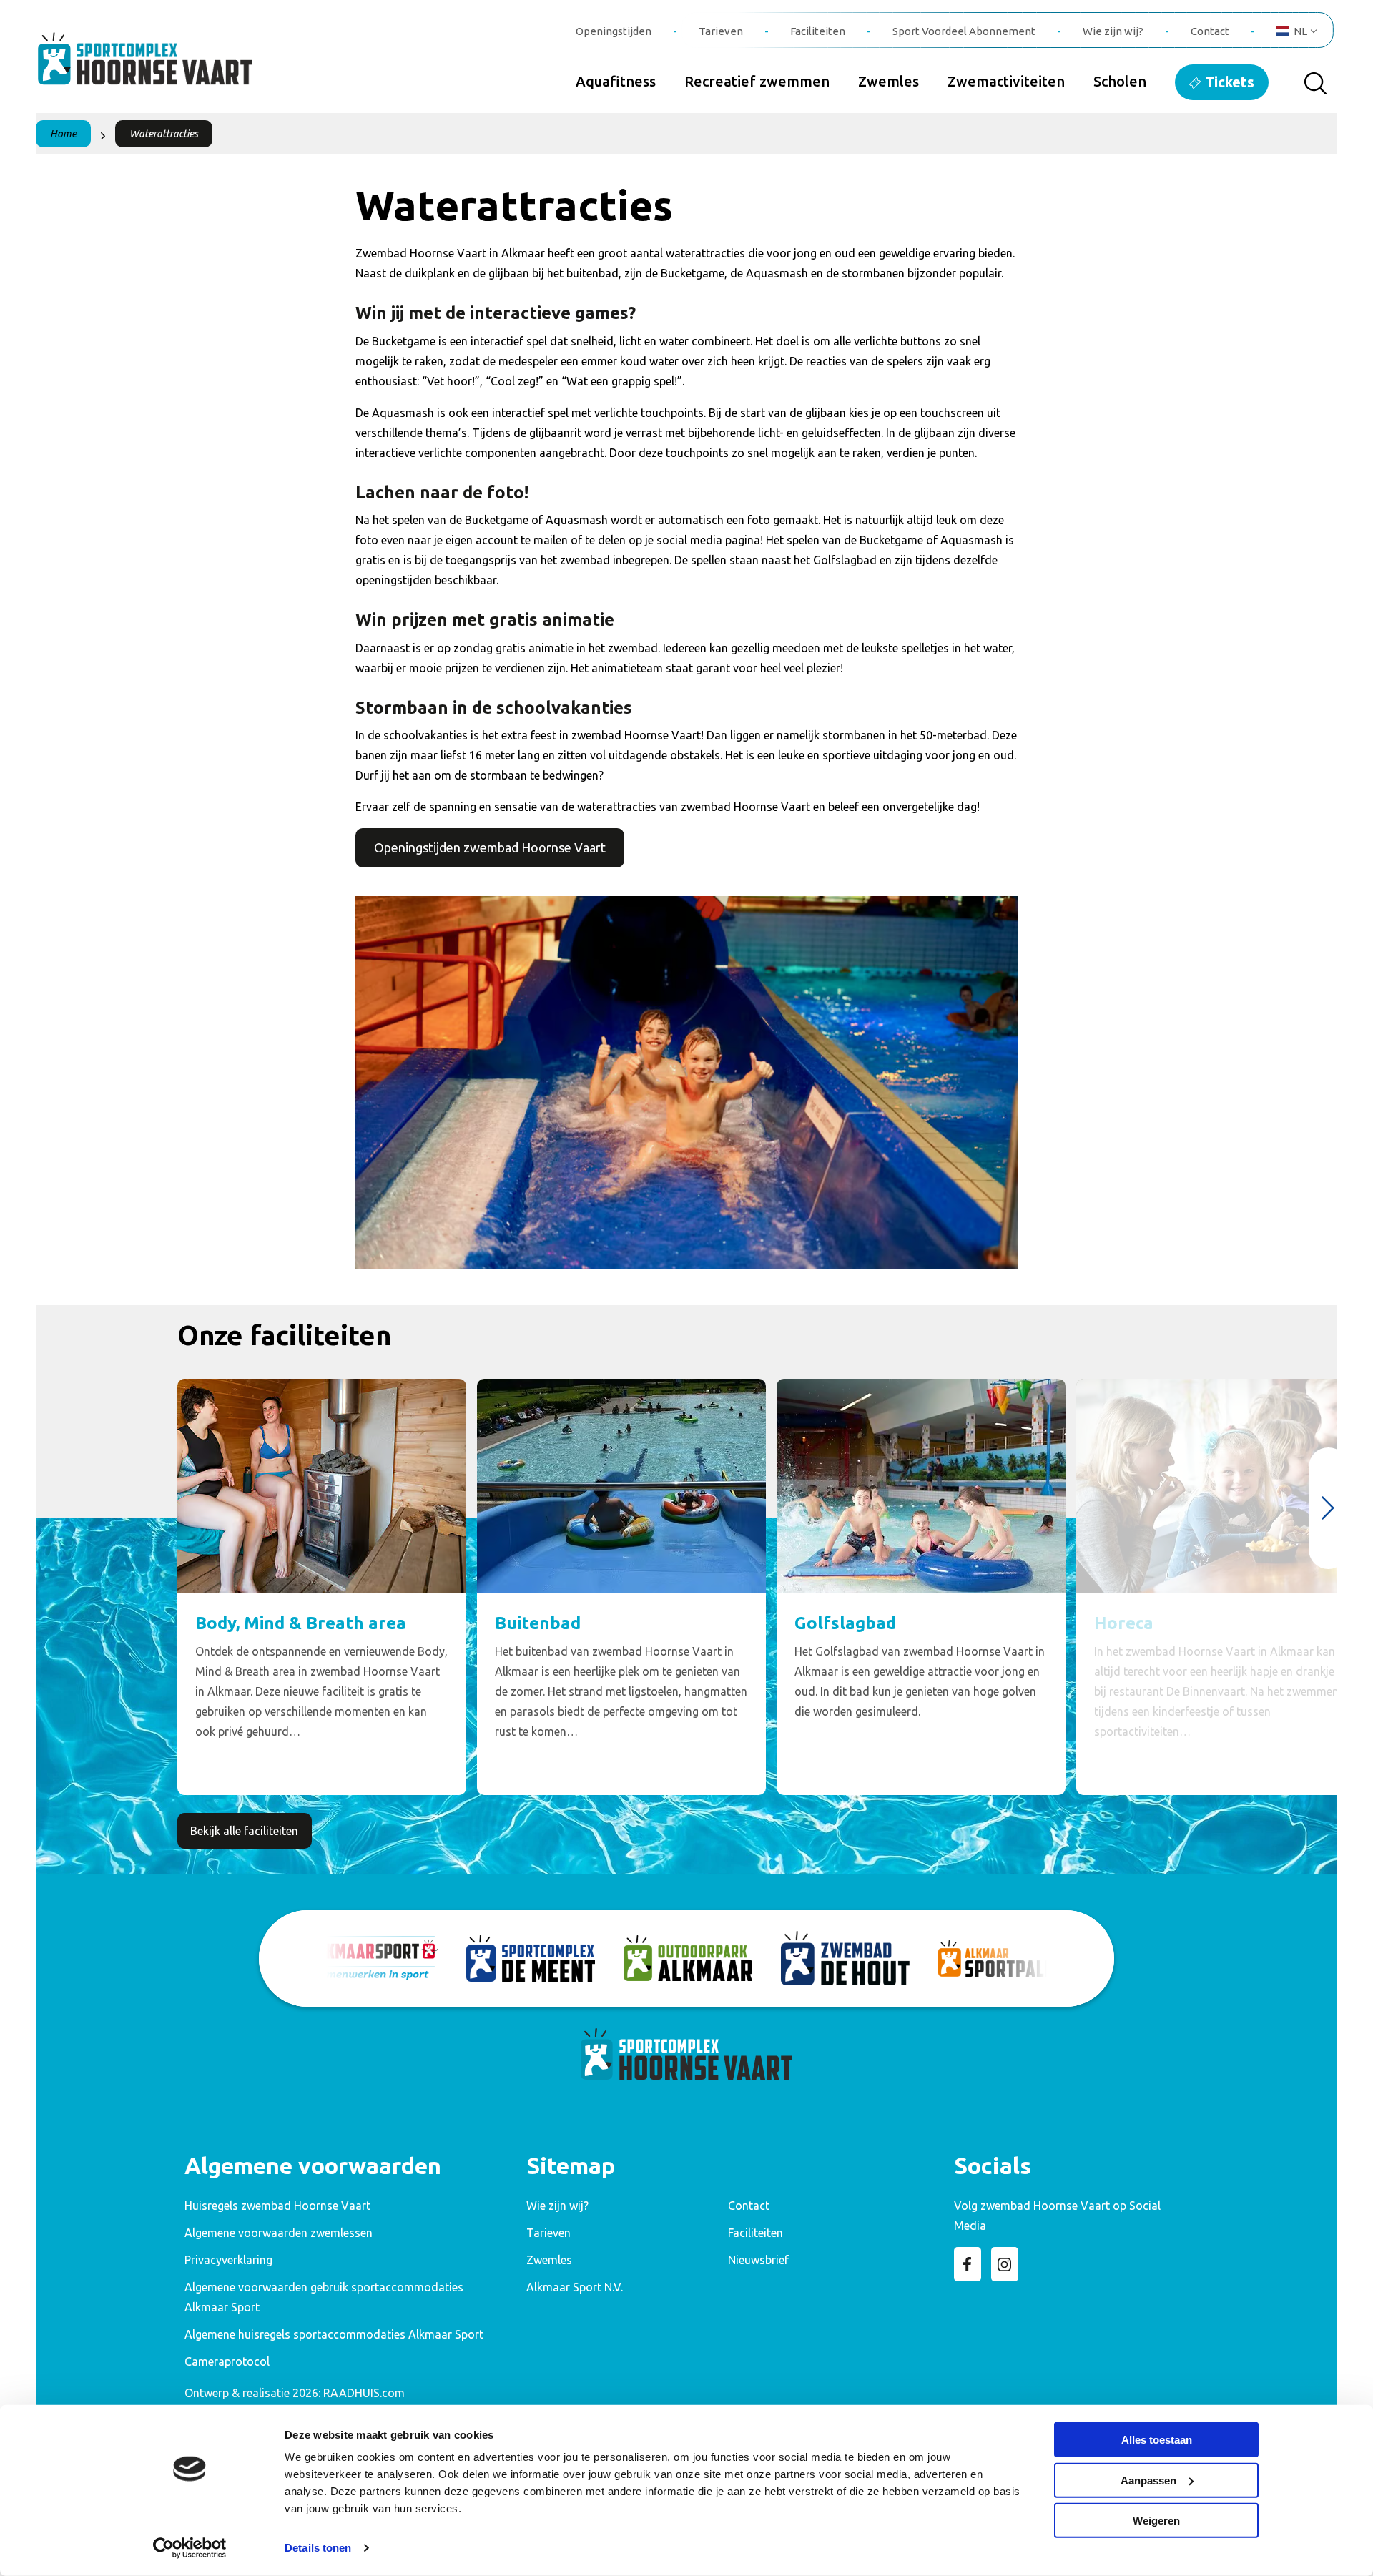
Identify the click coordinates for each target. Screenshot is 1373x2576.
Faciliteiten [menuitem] (818, 31)
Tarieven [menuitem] (721, 31)
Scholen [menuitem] (1120, 81)
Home (63, 134)
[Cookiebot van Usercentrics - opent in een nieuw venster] (190, 2548)
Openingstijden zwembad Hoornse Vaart (490, 847)
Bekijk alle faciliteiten (244, 1831)
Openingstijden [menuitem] (614, 31)
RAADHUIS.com (364, 2393)
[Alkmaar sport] (161, 67)
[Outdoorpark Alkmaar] (688, 1958)
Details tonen (318, 2548)
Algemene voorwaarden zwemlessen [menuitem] (279, 2233)
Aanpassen (1148, 2480)
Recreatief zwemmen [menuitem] (757, 81)
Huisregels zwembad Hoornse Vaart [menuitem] (277, 2206)
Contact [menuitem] (1210, 31)
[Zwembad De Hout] (845, 1958)
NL (1300, 31)
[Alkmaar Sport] (373, 1958)
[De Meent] (531, 1958)
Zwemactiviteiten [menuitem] (1006, 81)
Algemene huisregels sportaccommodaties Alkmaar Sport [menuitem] (334, 2334)
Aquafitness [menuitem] (616, 81)
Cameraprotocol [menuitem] (227, 2361)
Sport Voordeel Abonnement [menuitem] (964, 31)
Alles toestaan (1157, 2440)
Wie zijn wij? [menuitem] (1113, 31)
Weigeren (1156, 2521)
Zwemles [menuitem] (889, 81)
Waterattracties (164, 134)
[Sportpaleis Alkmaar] (1003, 1958)
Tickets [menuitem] (1230, 82)
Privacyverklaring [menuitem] (228, 2260)
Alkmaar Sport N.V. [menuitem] (575, 2287)
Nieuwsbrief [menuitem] (758, 2260)
